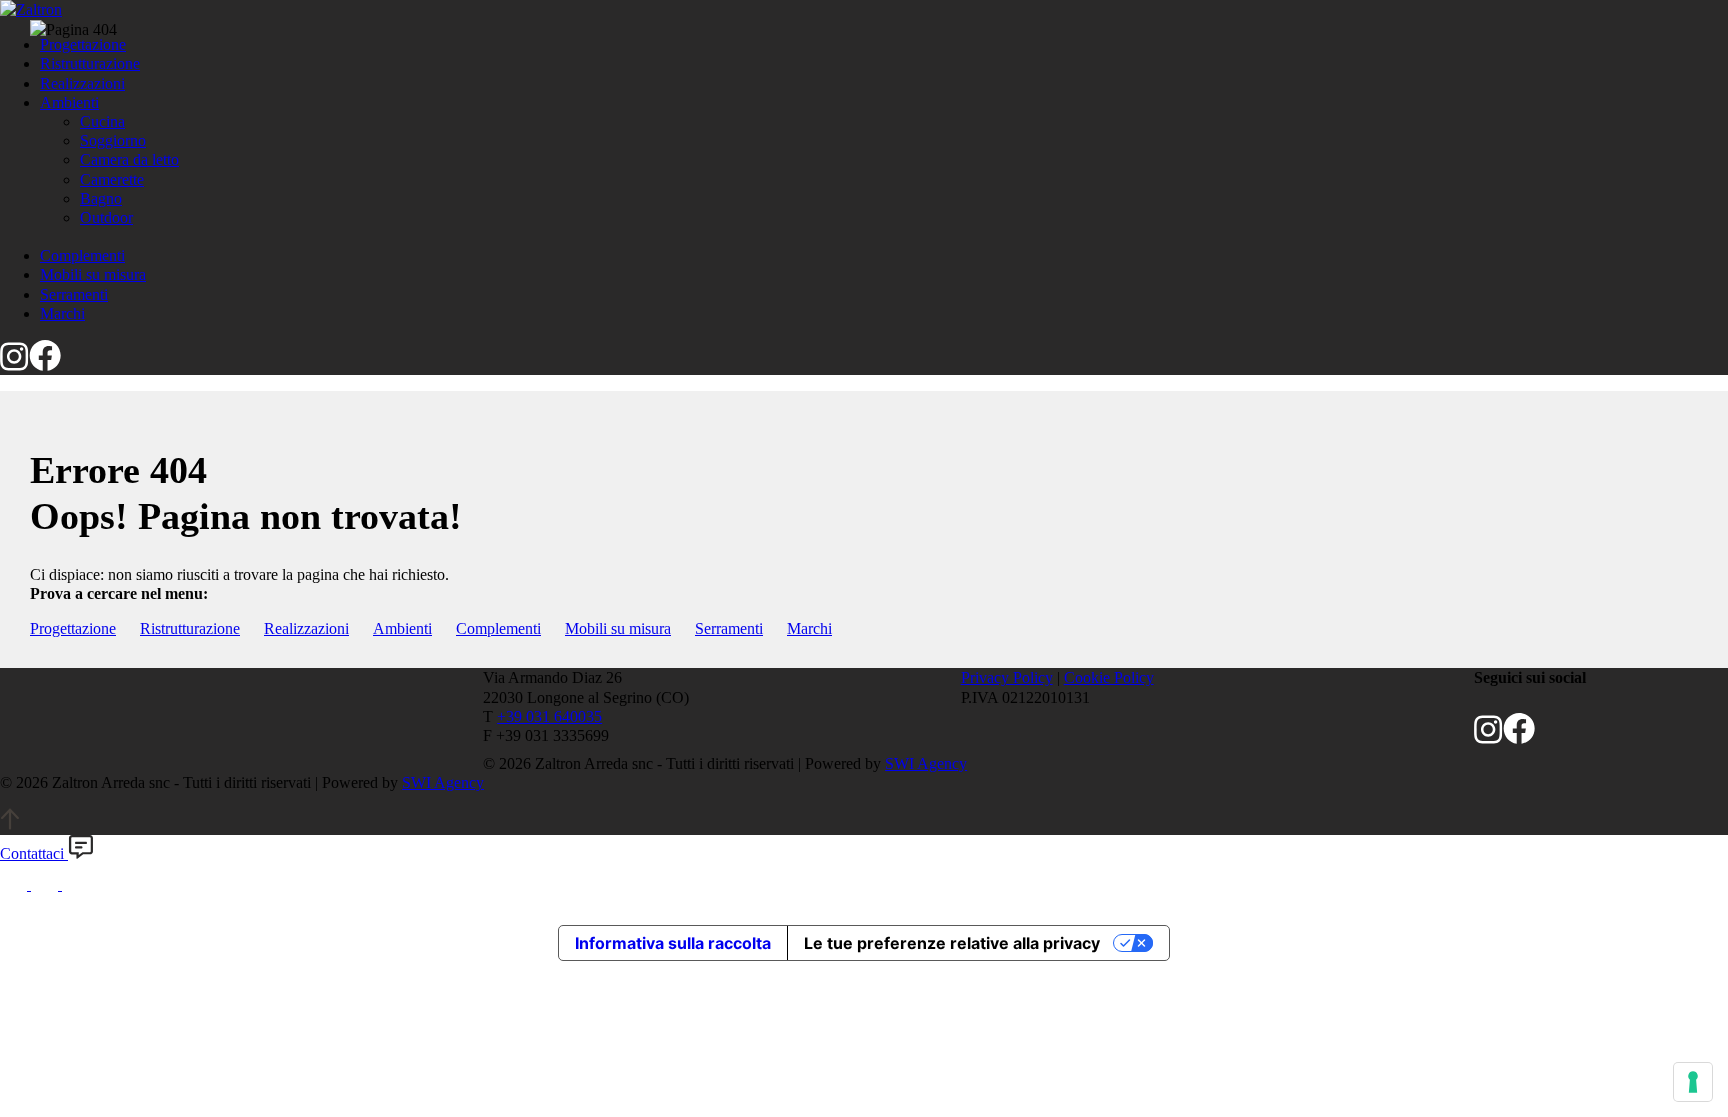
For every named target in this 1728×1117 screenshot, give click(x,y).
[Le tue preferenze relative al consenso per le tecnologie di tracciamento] (1693, 1082)
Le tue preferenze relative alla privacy (952, 943)
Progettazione (73, 628)
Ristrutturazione (190, 628)
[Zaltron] (31, 9)
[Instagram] (14, 365)
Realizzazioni (306, 628)
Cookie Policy (1109, 677)
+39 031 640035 (549, 716)
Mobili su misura (618, 628)
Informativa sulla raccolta (673, 943)
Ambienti (402, 628)
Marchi (809, 628)
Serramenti (729, 628)
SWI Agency (926, 763)
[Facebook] (45, 365)
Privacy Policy (1007, 677)
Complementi (498, 628)
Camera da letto (129, 159)
